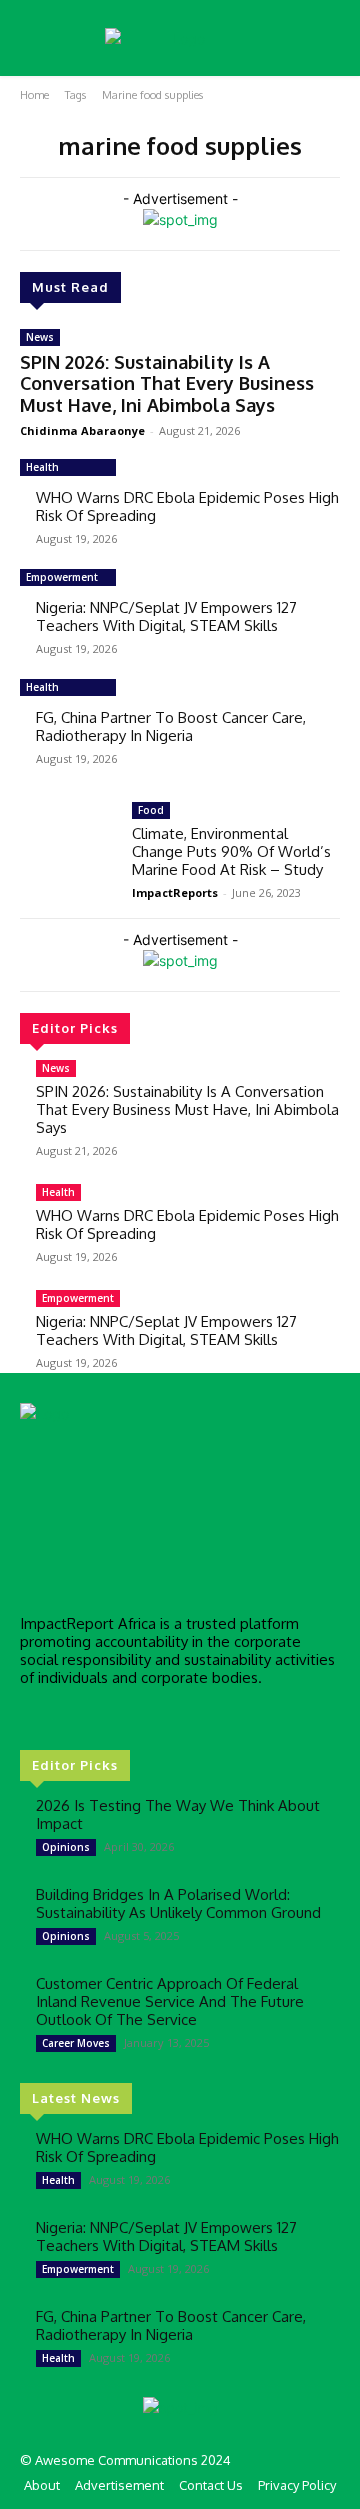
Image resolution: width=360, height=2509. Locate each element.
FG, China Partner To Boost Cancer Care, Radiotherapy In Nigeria (171, 726)
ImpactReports (175, 892)
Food (151, 810)
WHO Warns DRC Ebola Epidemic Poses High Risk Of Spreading (187, 506)
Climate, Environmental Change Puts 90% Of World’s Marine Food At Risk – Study (231, 851)
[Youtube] (118, 1715)
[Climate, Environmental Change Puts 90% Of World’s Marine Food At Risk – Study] (68, 840)
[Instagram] (62, 1715)
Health (42, 467)
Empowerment (62, 577)
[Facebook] (34, 1715)
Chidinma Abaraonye (82, 430)
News (40, 337)
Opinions (66, 1847)
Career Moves (76, 2043)
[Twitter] (90, 1715)
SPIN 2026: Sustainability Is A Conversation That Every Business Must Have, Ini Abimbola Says (167, 383)
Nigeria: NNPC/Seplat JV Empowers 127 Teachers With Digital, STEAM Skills (166, 616)
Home (34, 95)
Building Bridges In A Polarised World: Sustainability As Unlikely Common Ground (178, 1903)
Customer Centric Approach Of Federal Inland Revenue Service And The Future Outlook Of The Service (170, 2001)
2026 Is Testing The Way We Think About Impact (178, 1814)
